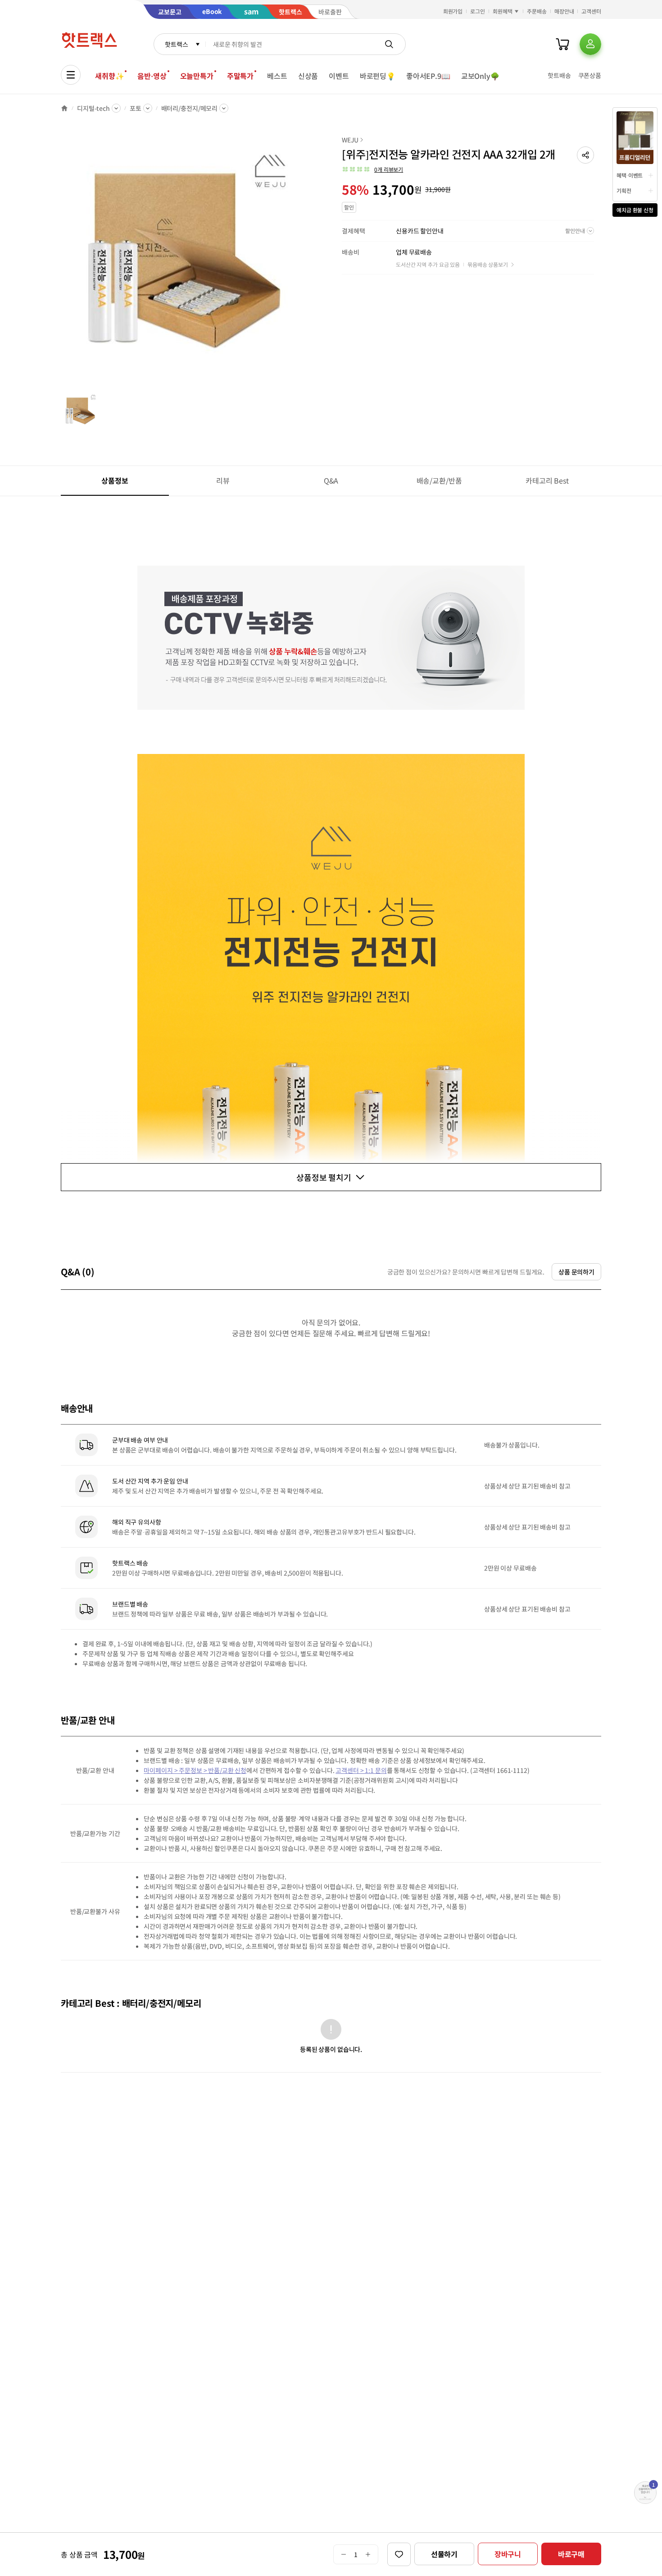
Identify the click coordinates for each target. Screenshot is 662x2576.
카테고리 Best (547, 480)
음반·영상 (152, 76)
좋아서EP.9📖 (428, 76)
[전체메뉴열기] (71, 75)
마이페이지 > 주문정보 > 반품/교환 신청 (195, 1770)
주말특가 (240, 76)
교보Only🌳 (480, 76)
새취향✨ (109, 76)
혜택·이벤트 (630, 175)
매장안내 (564, 11)
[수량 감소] (343, 2554)
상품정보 (115, 480)
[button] (585, 155)
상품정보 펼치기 (324, 1177)
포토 (136, 108)
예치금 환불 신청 (635, 210)
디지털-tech (93, 108)
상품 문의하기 (576, 1272)
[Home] (64, 108)
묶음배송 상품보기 (488, 264)
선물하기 (444, 2554)
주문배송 (537, 11)
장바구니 (508, 2554)
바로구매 (571, 2554)
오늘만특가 (197, 76)
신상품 (308, 76)
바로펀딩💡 (378, 76)
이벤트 (339, 76)
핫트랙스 (176, 44)
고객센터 (591, 11)
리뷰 (223, 480)
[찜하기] (399, 2554)
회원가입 (453, 11)
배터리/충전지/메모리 (189, 108)
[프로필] (590, 44)
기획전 (624, 190)
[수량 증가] (368, 2554)
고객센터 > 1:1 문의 (361, 1770)
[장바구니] (562, 44)
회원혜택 (503, 11)
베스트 (277, 76)
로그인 (478, 11)
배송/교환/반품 (439, 480)
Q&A (331, 480)
